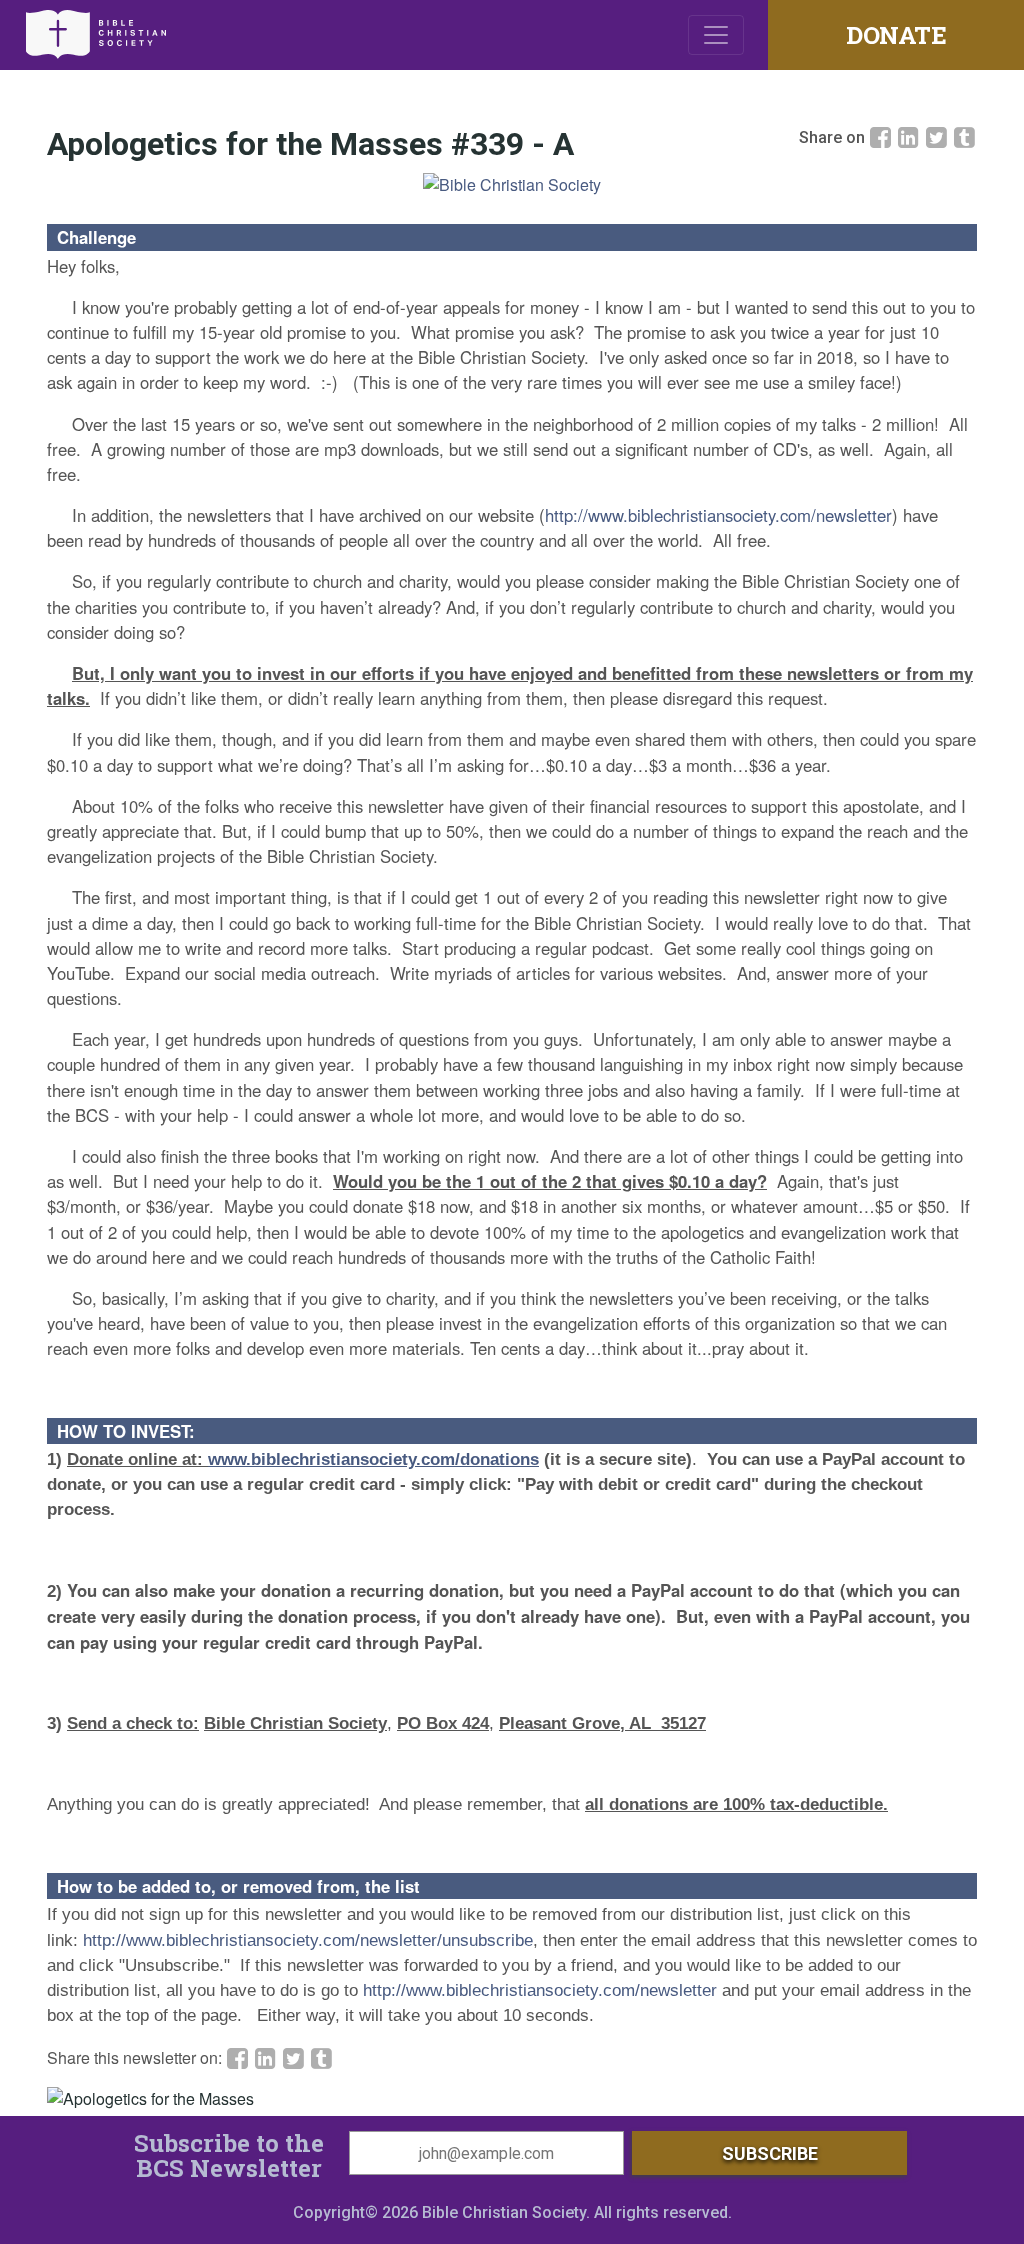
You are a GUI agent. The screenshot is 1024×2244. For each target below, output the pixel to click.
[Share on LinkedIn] (911, 136)
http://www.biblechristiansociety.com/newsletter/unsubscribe (308, 1940)
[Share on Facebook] (883, 136)
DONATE (896, 35)
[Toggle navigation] (716, 35)
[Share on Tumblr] (965, 136)
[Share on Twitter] (939, 136)
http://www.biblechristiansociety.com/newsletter (718, 515)
